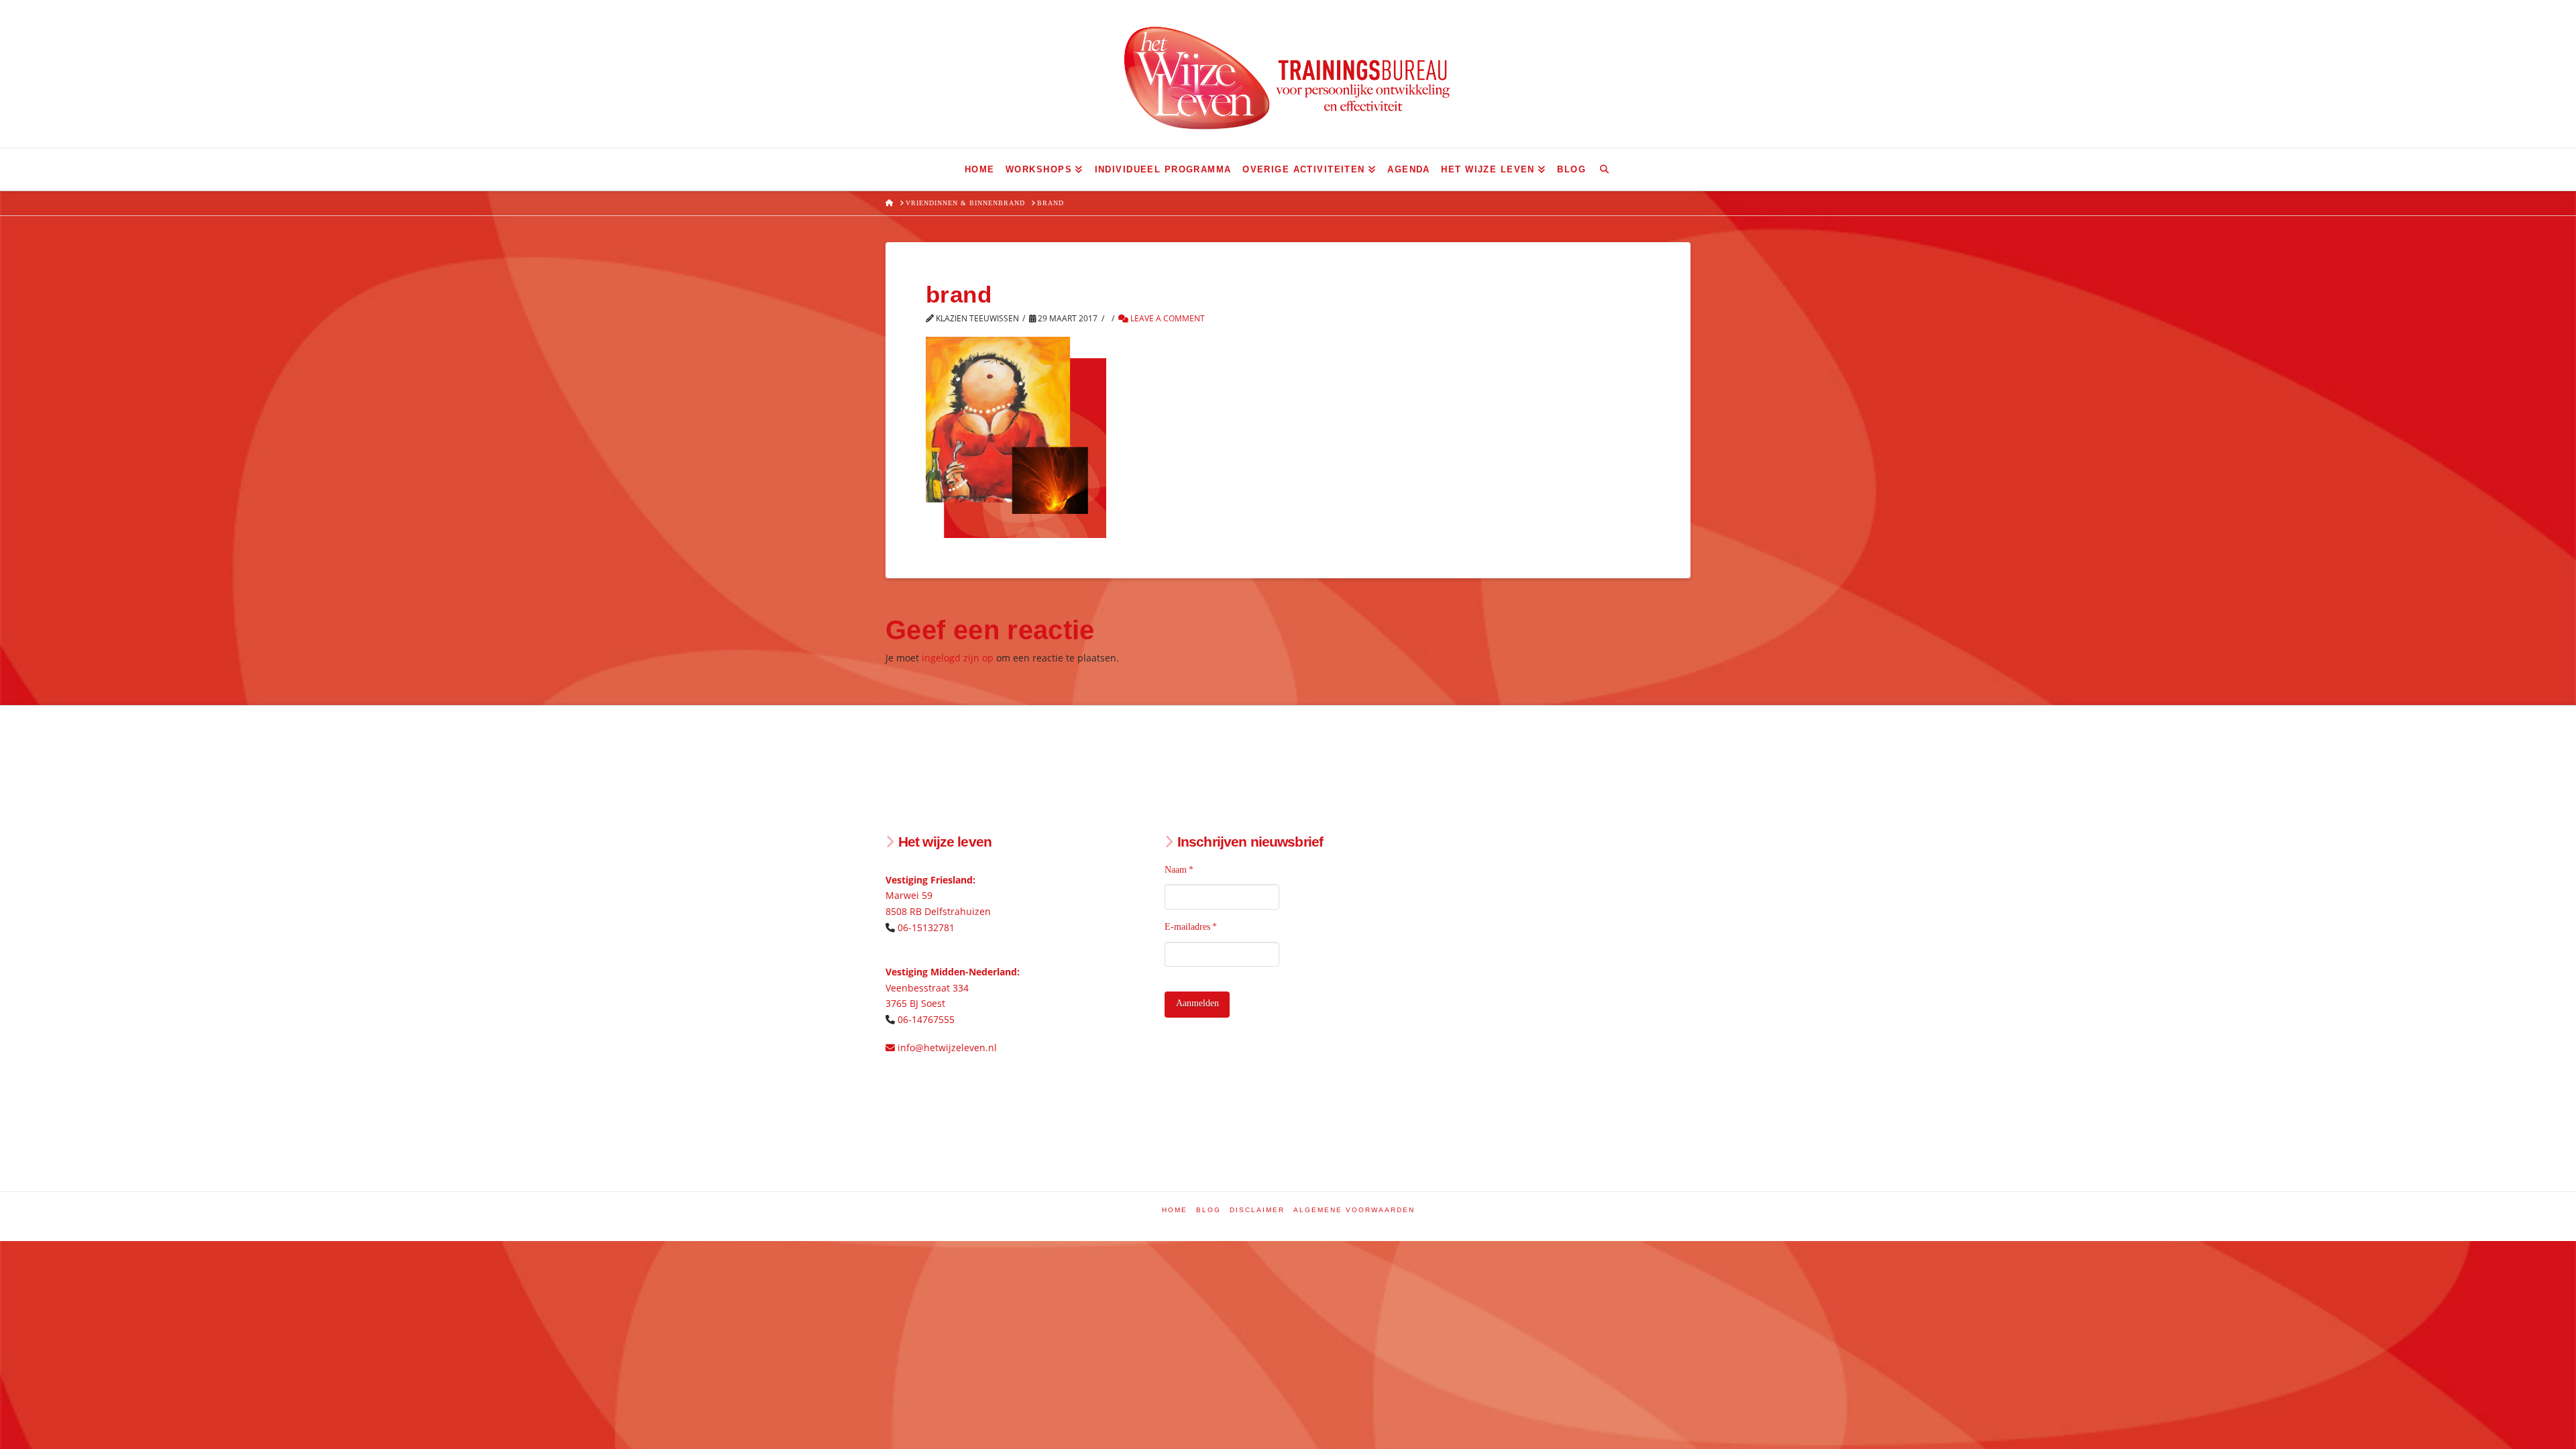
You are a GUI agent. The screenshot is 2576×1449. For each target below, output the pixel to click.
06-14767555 (926, 1019)
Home (1175, 1210)
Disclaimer (1257, 1210)
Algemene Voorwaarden (1354, 1210)
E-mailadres (1191, 927)
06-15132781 (926, 927)
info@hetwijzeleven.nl (946, 1048)
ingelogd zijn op (958, 658)
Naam (1179, 870)
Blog (1209, 1210)
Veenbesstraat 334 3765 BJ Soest (953, 988)
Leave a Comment (1167, 318)
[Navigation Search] (1604, 169)
